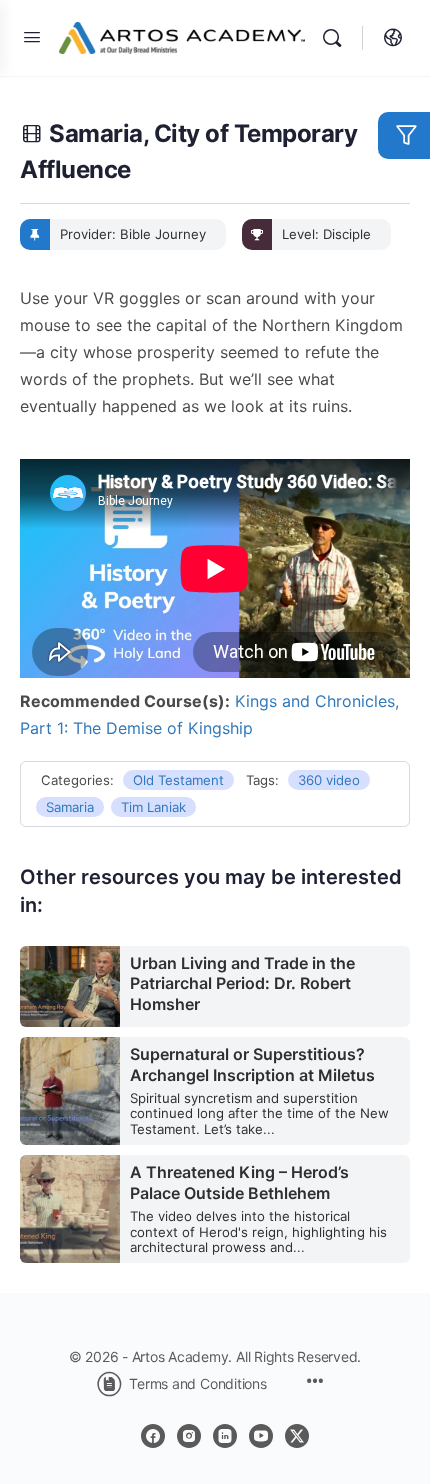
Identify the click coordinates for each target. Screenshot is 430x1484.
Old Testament (178, 780)
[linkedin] (225, 1436)
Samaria (70, 807)
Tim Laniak (153, 807)
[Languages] (388, 38)
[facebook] (153, 1436)
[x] (297, 1436)
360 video (329, 780)
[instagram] (189, 1436)
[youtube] (261, 1436)
